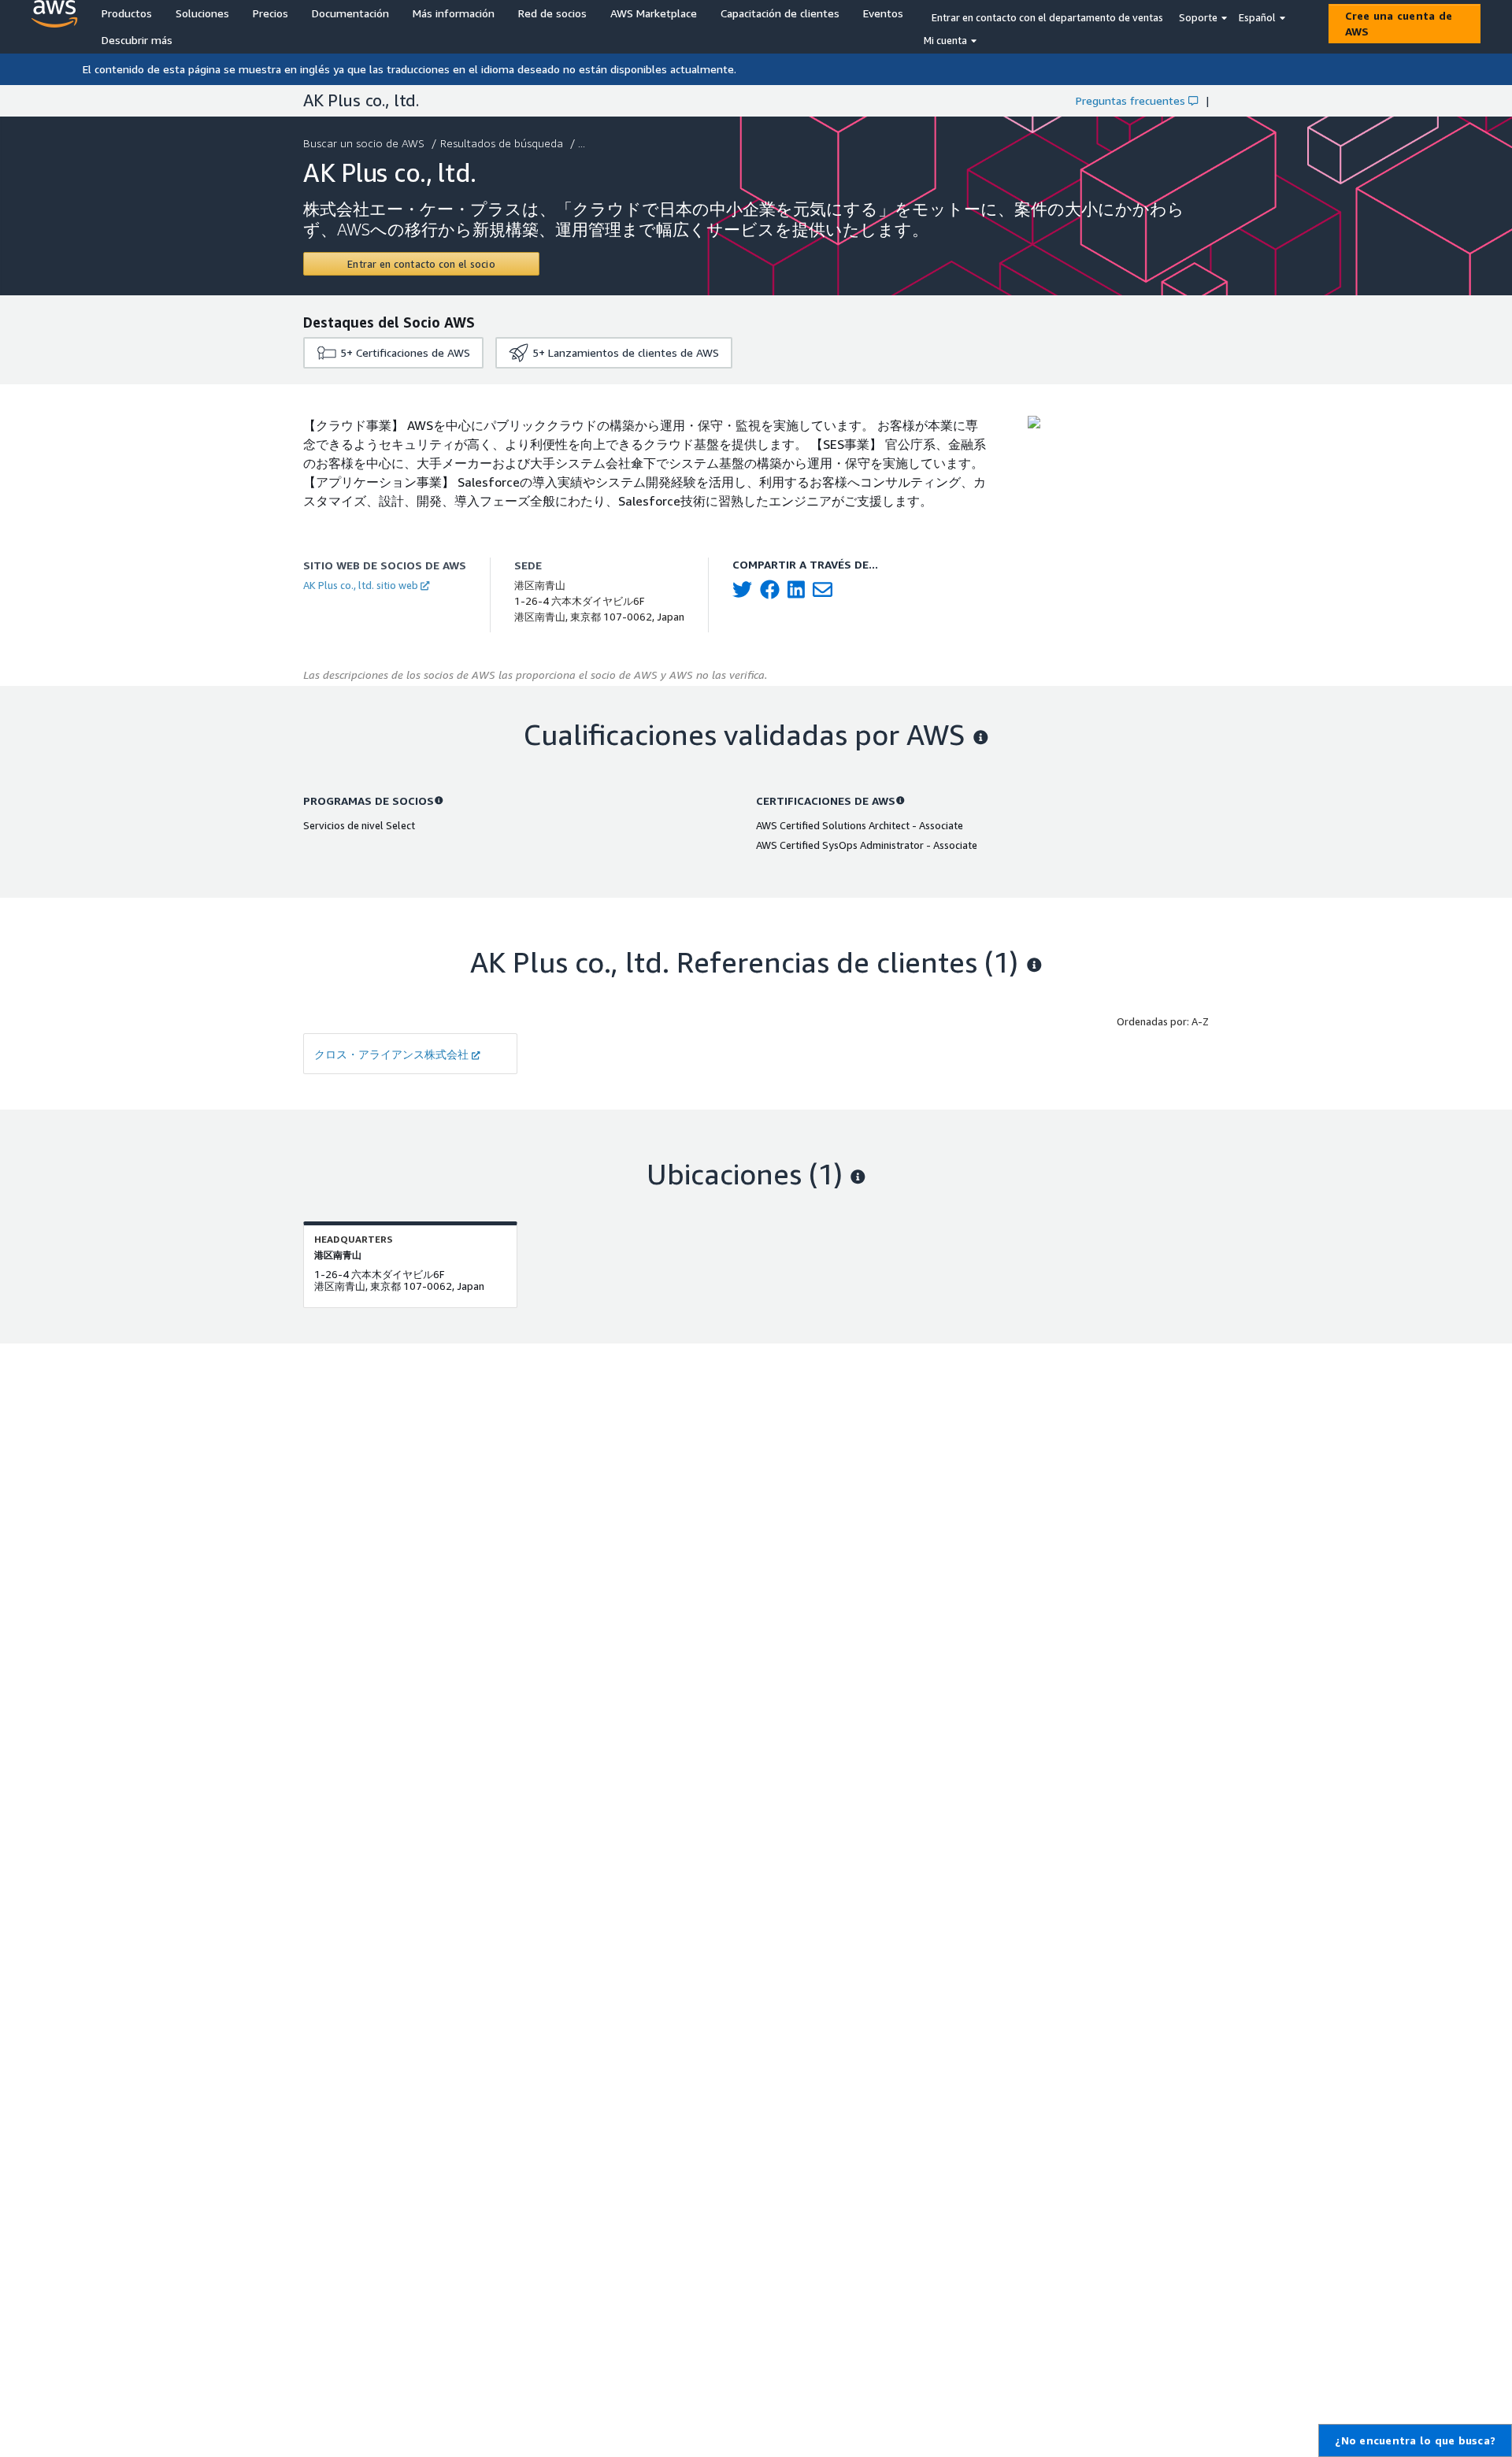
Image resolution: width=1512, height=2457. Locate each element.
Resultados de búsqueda (502, 143)
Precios (271, 13)
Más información (454, 13)
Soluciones (202, 13)
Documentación (350, 13)
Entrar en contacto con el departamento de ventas (1047, 17)
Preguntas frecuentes (1130, 100)
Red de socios (552, 13)
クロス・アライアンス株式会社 (391, 1054)
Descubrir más (137, 40)
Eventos (883, 13)
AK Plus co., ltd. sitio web (361, 585)
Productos (127, 13)
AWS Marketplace (654, 13)
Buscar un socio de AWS (364, 143)
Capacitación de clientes (780, 13)
